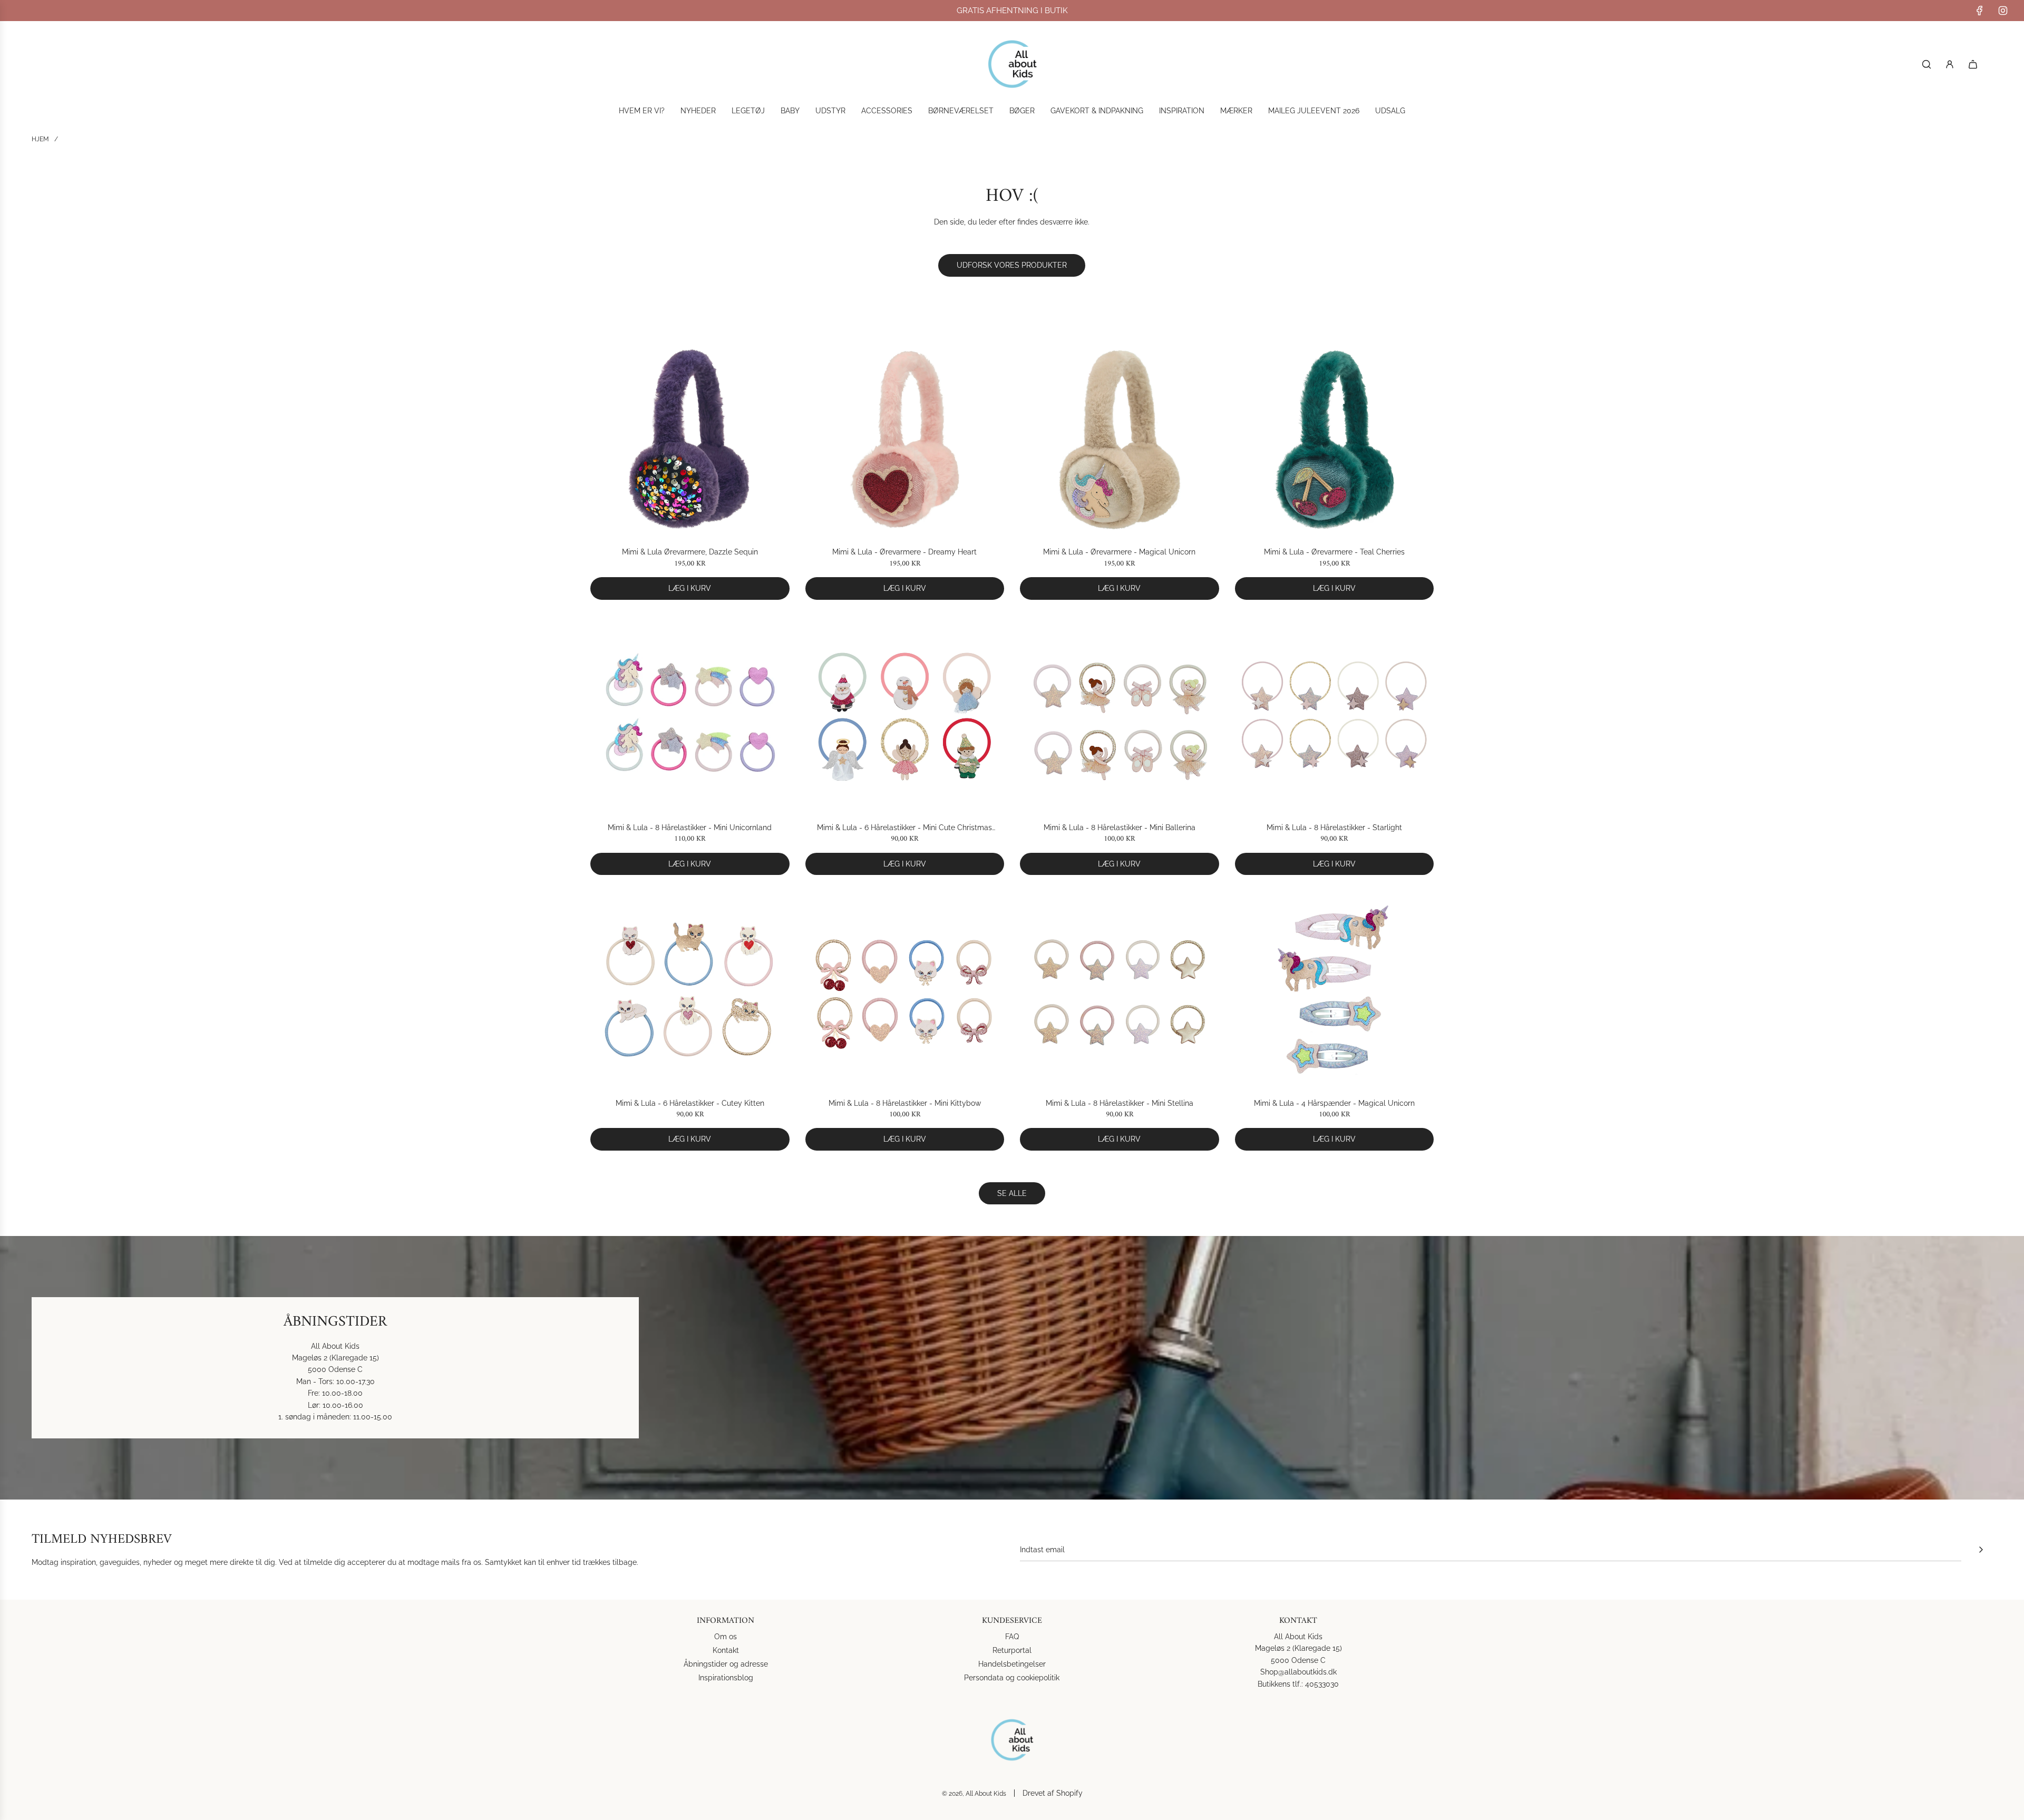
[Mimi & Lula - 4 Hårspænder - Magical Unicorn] (1335, 990)
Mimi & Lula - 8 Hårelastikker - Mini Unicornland (690, 828)
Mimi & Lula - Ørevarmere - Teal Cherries (1334, 552)
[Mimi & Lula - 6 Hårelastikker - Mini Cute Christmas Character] (905, 715)
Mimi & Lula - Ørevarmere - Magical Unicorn (1119, 552)
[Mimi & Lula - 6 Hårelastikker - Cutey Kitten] (690, 990)
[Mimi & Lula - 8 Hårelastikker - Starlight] (1335, 715)
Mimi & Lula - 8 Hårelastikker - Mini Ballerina (1120, 828)
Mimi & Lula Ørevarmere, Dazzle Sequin (690, 552)
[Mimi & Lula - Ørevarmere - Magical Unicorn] (1120, 440)
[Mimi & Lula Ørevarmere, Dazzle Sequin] (690, 440)
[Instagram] (2003, 11)
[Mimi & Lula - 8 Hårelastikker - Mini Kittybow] (905, 990)
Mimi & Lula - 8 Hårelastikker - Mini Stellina (1120, 1103)
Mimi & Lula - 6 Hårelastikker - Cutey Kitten (690, 1103)
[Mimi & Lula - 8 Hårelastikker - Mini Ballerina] (1120, 715)
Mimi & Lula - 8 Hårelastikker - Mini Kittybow (905, 1103)
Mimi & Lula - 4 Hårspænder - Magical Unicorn (1334, 1103)
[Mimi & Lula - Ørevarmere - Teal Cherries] (1335, 440)
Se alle (1012, 1193)
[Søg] (1926, 64)
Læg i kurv (690, 588)
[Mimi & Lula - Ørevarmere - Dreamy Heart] (905, 440)
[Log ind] (1950, 64)
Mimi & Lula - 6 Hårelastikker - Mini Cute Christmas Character (904, 828)
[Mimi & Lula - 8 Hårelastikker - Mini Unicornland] (690, 715)
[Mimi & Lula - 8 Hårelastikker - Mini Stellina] (1120, 990)
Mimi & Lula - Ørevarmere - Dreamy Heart (904, 552)
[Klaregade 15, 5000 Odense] (1012, 1368)
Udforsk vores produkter (1012, 265)
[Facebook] (1980, 11)
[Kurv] (1973, 64)
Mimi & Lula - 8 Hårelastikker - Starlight (1334, 828)
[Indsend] (1981, 1550)
